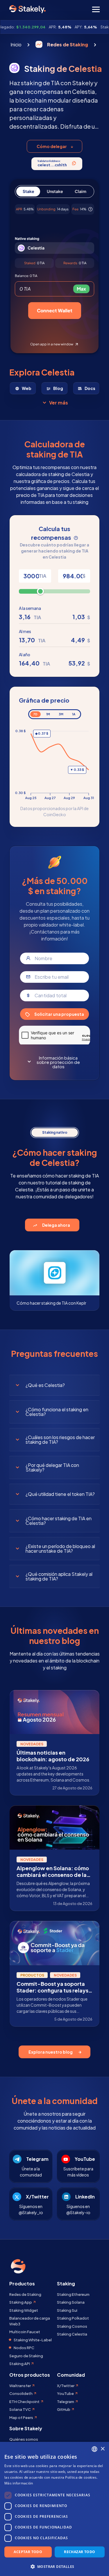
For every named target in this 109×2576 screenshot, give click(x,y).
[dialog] (54, 2509)
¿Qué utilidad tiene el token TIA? (60, 1494)
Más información (19, 2483)
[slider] (40, 591)
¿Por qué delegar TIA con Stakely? (52, 1467)
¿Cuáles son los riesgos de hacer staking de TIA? (60, 1440)
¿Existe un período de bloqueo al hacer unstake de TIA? (60, 1548)
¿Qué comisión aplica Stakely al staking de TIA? (59, 1576)
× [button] (102, 2449)
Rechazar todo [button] (79, 2552)
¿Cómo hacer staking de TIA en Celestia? (59, 1521)
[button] (54, 2566)
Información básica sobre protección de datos (58, 1062)
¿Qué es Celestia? (45, 1385)
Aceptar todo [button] (28, 2552)
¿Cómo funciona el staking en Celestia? (57, 1412)
